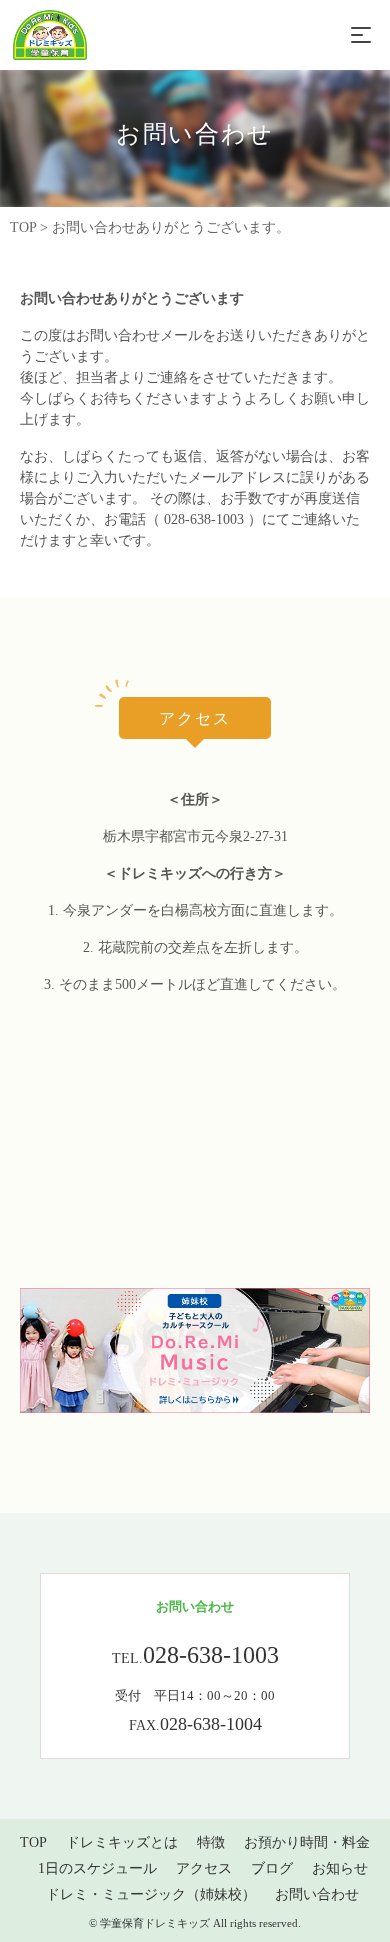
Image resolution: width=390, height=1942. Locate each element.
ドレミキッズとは (122, 1841)
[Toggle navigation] (361, 35)
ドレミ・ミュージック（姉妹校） (151, 1893)
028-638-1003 (204, 519)
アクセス (204, 1867)
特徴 (211, 1841)
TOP (33, 1841)
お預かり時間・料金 (307, 1841)
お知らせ (340, 1867)
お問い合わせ (317, 1893)
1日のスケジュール (97, 1867)
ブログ (272, 1867)
